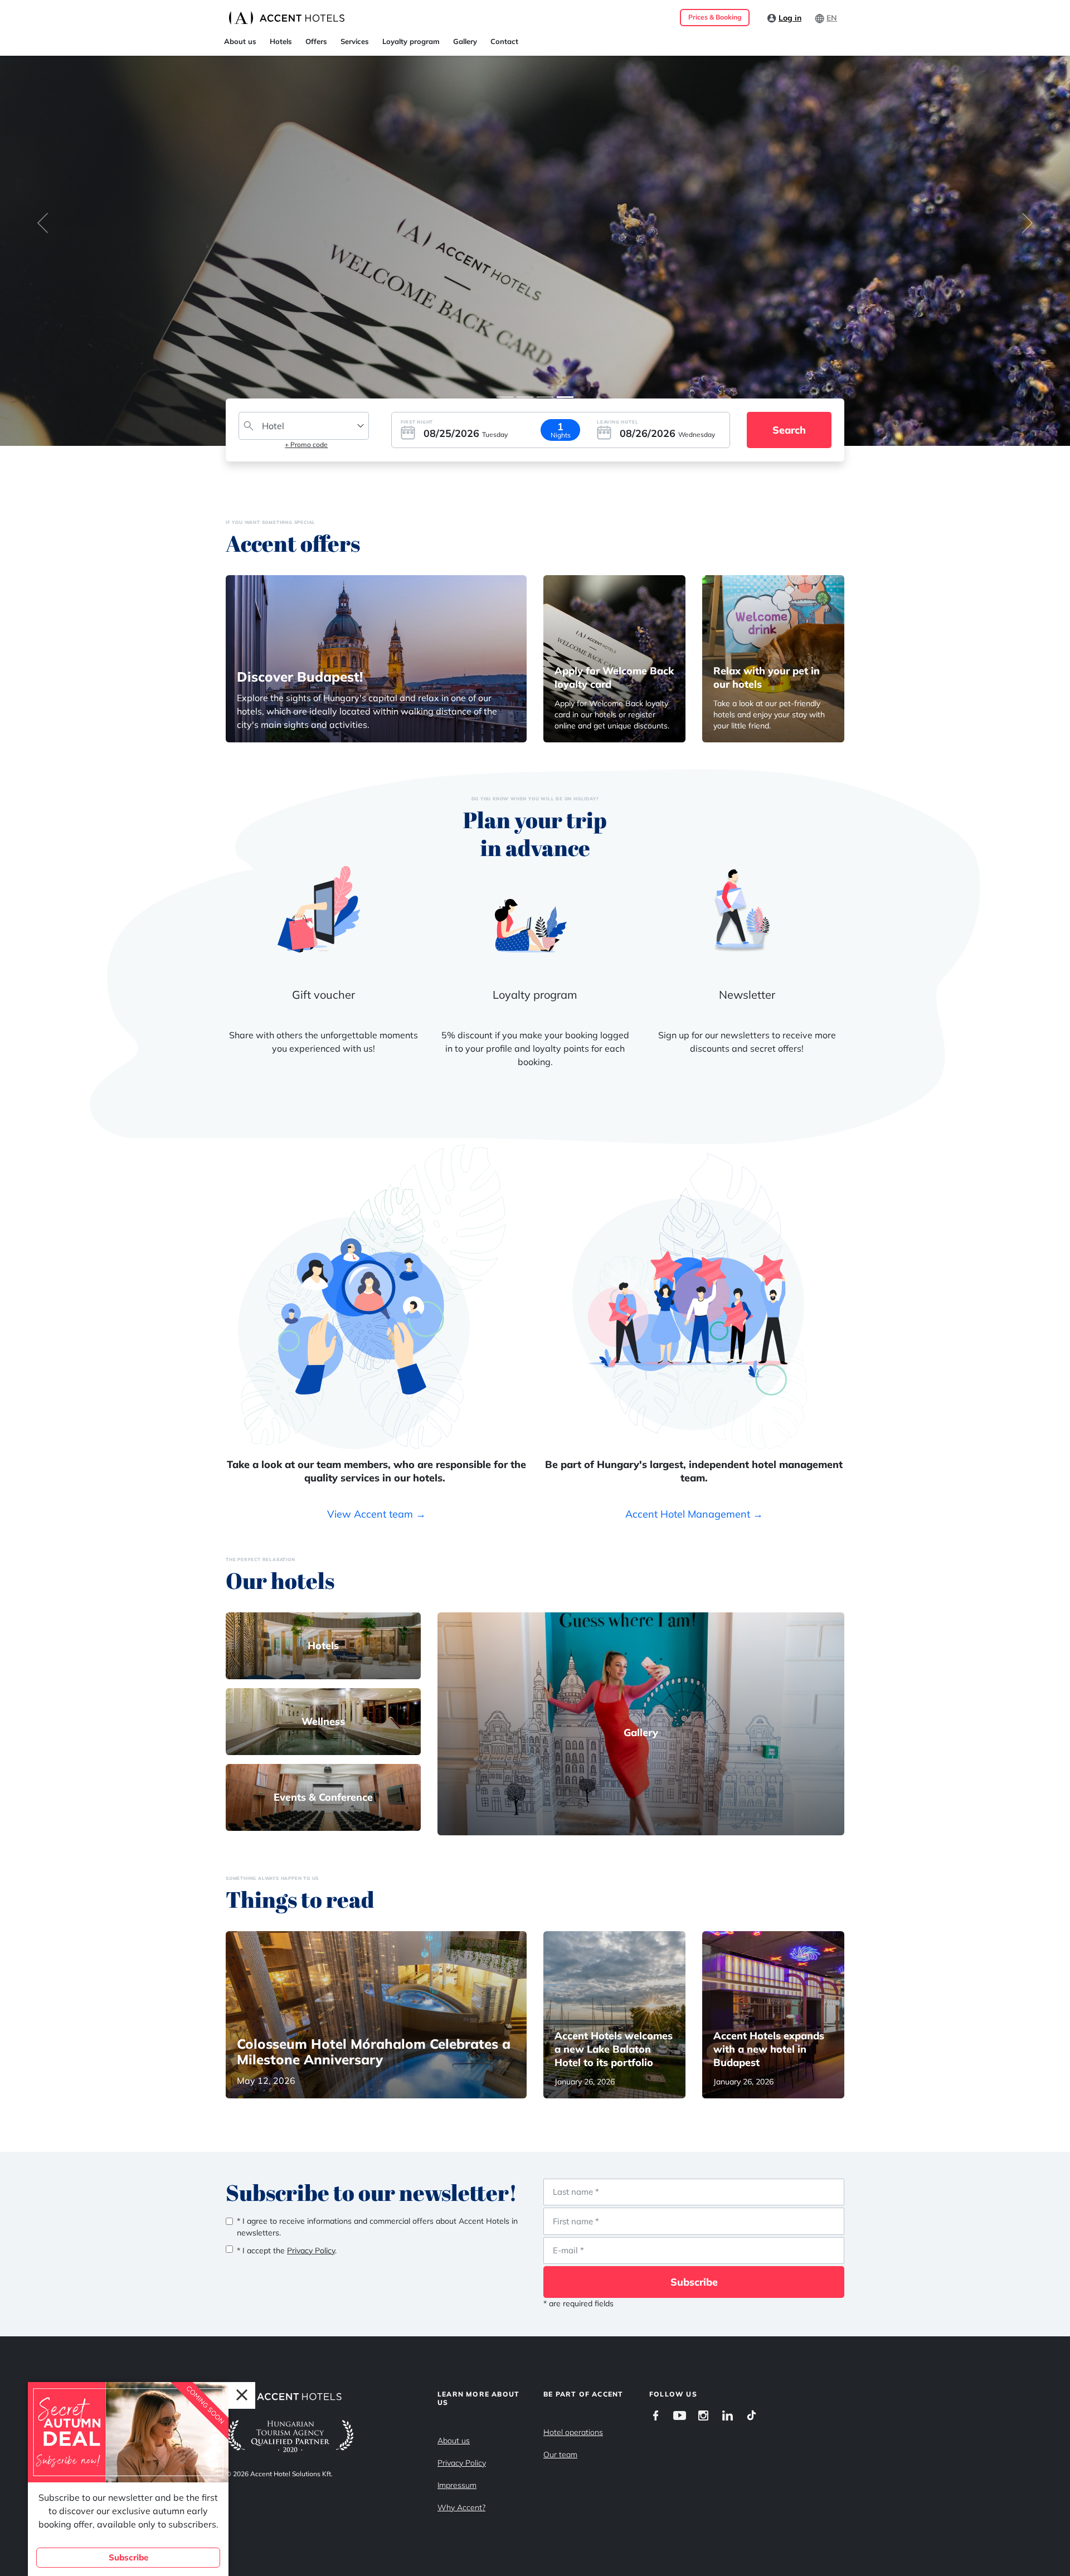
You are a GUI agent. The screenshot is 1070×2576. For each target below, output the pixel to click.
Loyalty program (411, 41)
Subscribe (694, 2282)
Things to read (300, 1899)
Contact (504, 41)
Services (355, 41)
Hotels (281, 41)
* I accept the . (287, 2251)
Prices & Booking (715, 17)
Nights (561, 435)
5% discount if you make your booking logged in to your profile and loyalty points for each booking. (535, 1048)
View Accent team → (376, 1514)
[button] (43, 223)
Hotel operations (573, 2432)
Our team (560, 2455)
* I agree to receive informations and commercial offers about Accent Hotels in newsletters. (377, 2227)
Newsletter (747, 995)
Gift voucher (324, 995)
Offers (316, 41)
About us (240, 41)
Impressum (457, 2485)
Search (789, 430)
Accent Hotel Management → (694, 1514)
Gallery (465, 41)
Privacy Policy (462, 2463)
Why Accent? (461, 2507)
